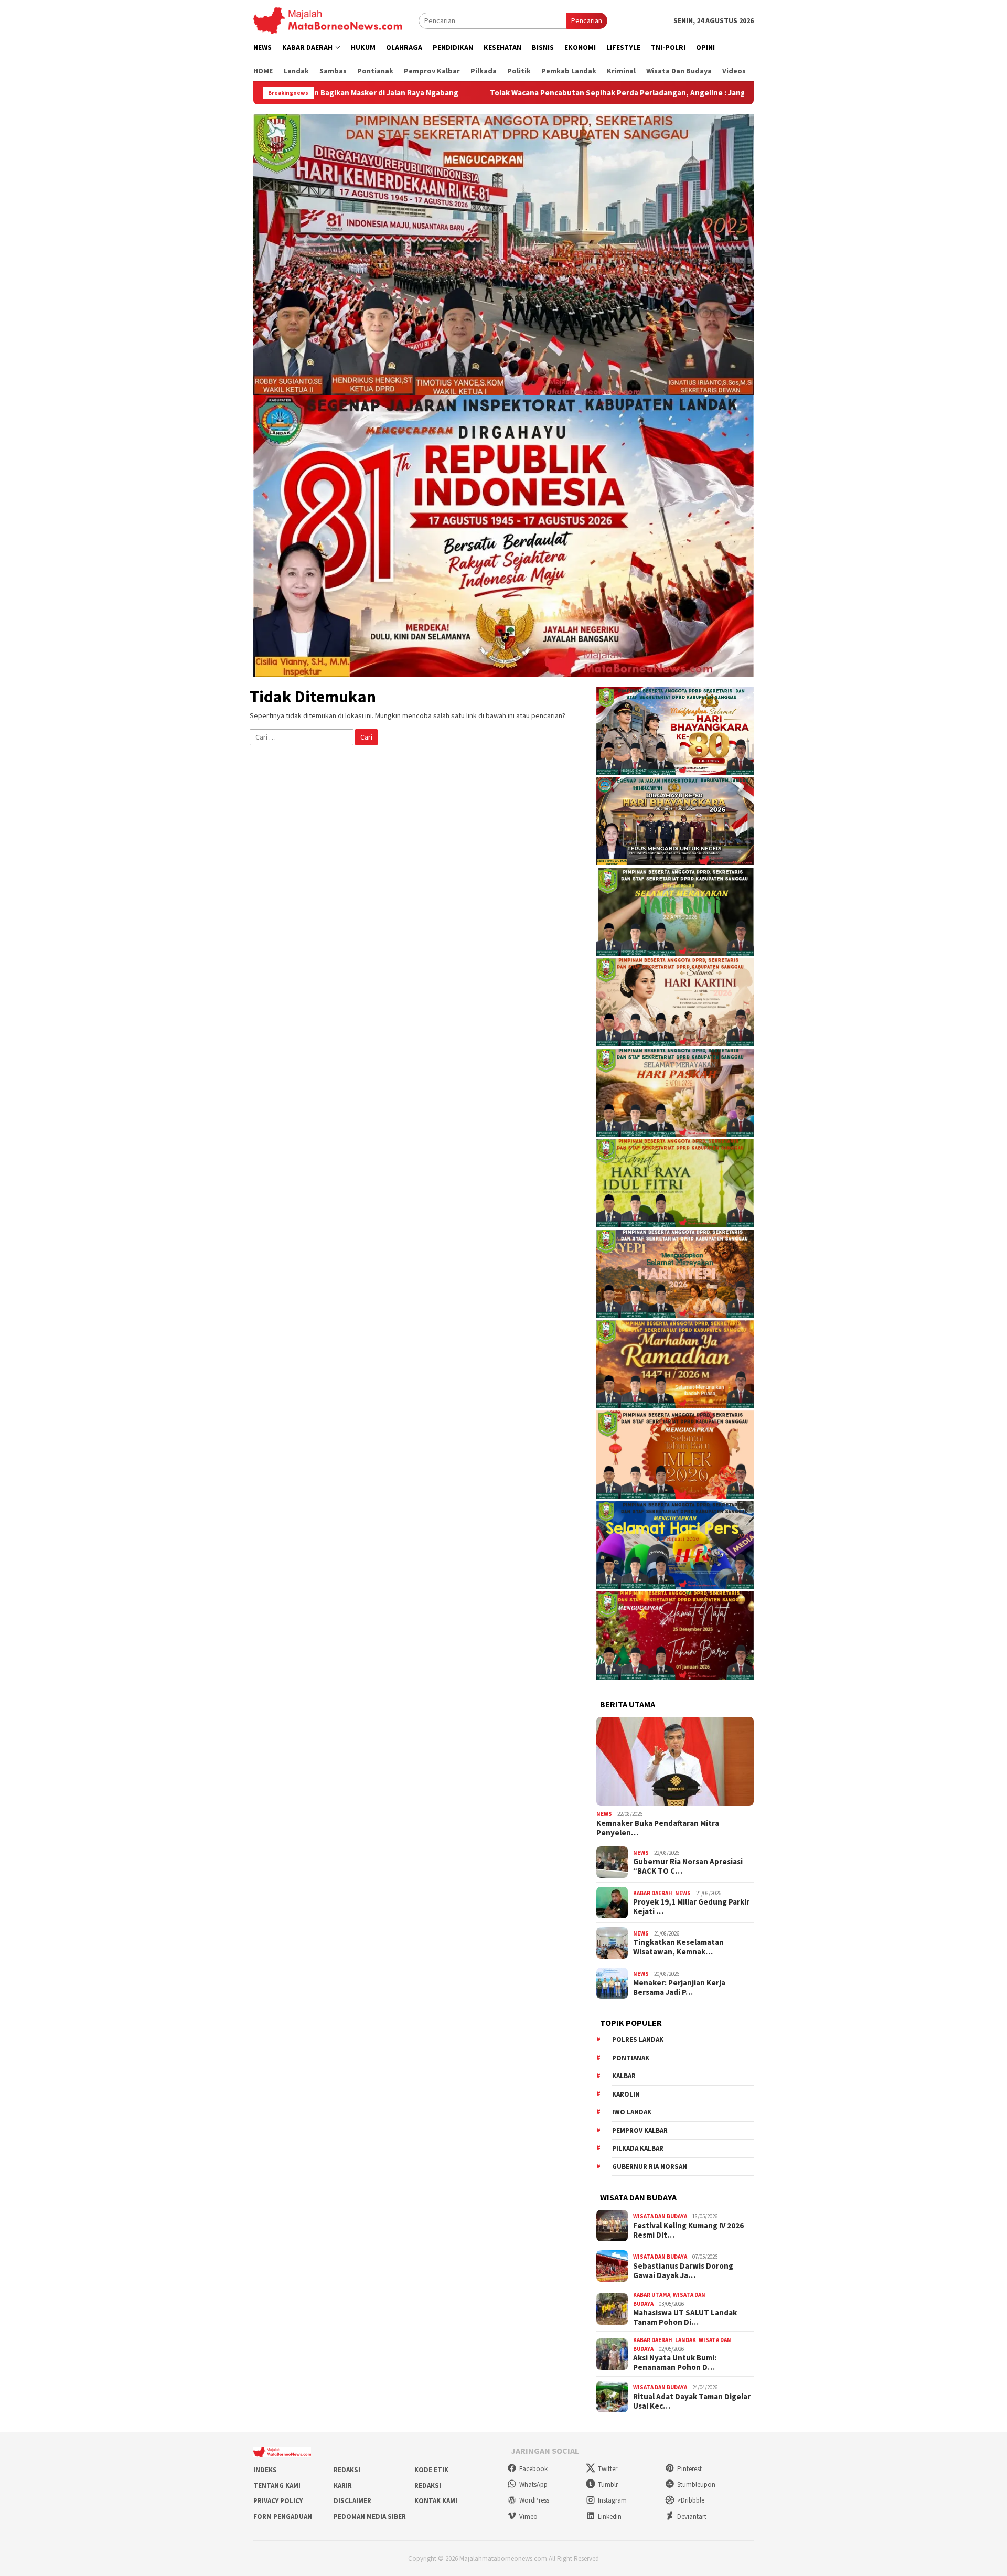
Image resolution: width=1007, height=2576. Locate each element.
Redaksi (347, 2470)
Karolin (626, 2094)
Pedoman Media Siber (370, 2516)
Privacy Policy (278, 2501)
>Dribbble (691, 2500)
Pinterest (689, 2469)
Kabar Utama (652, 2295)
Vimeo (528, 2516)
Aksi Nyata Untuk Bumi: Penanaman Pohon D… (675, 2363)
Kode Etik (431, 2470)
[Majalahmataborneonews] (328, 20)
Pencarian (587, 20)
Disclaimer (352, 2501)
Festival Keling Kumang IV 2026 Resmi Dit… (688, 2230)
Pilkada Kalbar (638, 2148)
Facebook (533, 2469)
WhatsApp (533, 2484)
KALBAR (624, 2076)
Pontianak (631, 2058)
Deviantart (692, 2516)
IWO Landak (632, 2112)
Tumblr (608, 2484)
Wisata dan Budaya (660, 2216)
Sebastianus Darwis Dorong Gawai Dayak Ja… (683, 2271)
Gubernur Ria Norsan (650, 2167)
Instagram (612, 2500)
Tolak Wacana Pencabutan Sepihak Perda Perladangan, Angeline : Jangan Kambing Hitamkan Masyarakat (532, 93)
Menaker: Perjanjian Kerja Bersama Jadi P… (679, 1987)
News (604, 1814)
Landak (685, 2340)
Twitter (608, 2469)
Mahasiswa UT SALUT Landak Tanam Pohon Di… (685, 2317)
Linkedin (610, 2516)
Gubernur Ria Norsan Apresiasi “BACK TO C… (688, 1866)
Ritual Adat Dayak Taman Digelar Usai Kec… (692, 2401)
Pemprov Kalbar (640, 2130)
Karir (343, 2486)
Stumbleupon (696, 2484)
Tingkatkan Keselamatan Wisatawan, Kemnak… (678, 1947)
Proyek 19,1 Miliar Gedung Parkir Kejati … (691, 1907)
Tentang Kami (277, 2486)
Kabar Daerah (653, 1893)
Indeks (265, 2470)
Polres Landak (638, 2040)
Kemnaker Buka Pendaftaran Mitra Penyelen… (658, 1828)
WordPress (534, 2500)
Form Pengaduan (283, 2516)
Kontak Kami (436, 2501)
